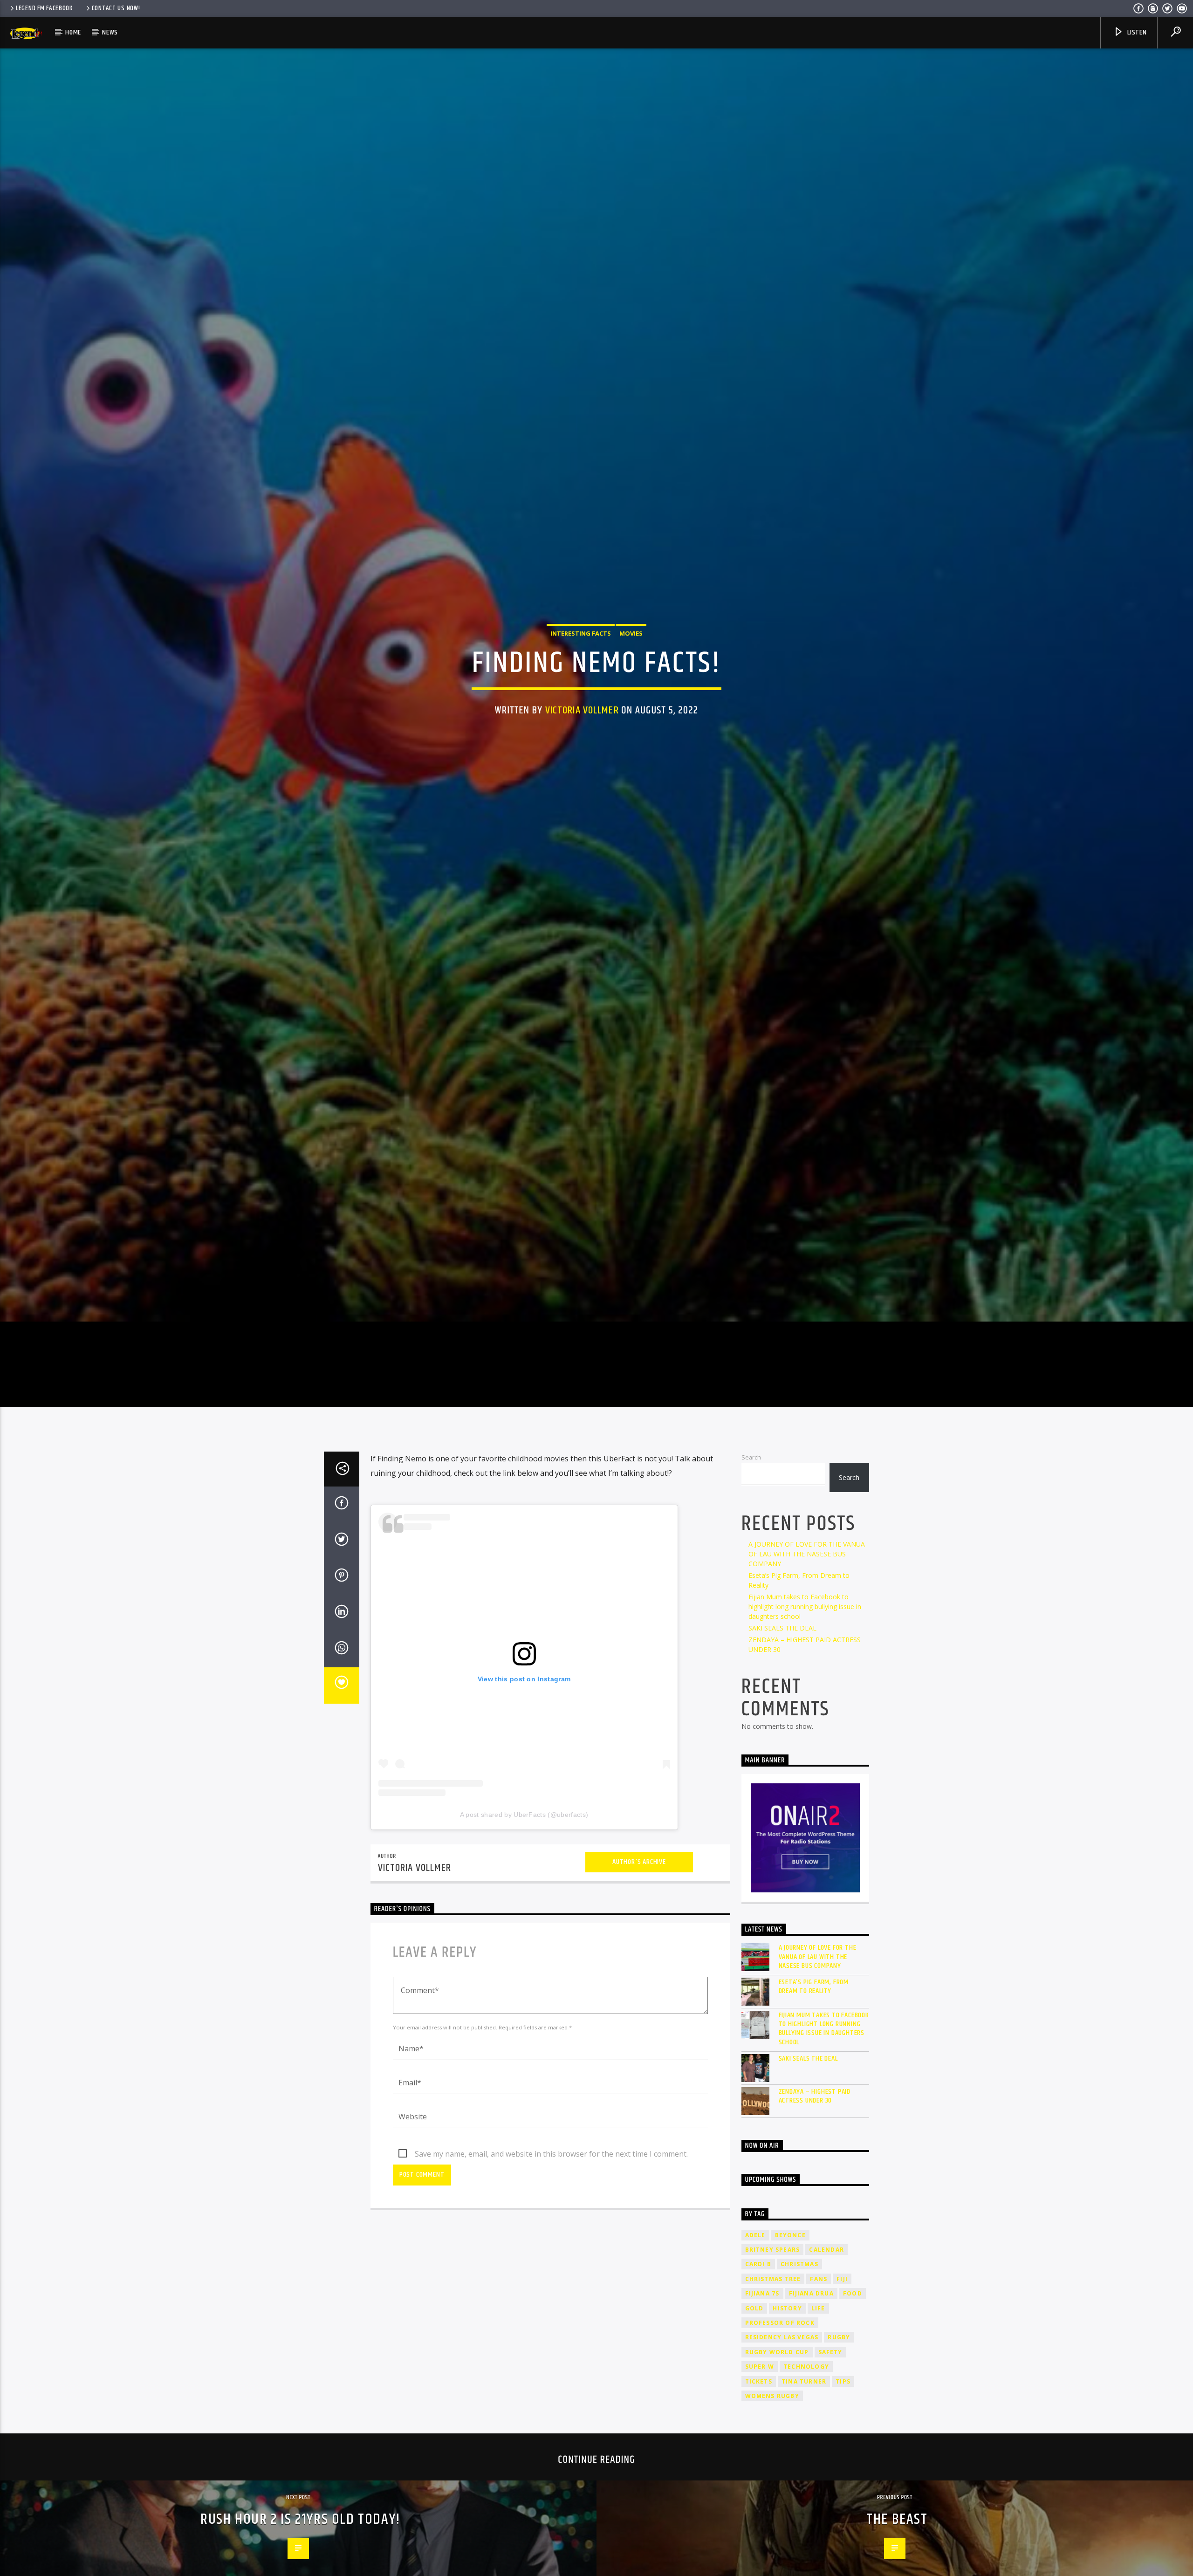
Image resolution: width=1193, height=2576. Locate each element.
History (787, 2364)
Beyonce (790, 2291)
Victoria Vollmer (582, 736)
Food (853, 2350)
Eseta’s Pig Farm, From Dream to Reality (814, 2043)
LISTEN (1136, 32)
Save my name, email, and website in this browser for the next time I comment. (551, 2210)
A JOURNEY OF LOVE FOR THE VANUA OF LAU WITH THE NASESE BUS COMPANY (807, 1610)
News (110, 32)
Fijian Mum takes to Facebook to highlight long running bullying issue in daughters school (805, 1663)
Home (73, 32)
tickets (759, 2437)
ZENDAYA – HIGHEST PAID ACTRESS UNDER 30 (815, 2152)
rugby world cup (777, 2408)
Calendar (826, 2306)
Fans (819, 2335)
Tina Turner (804, 2437)
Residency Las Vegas (782, 2394)
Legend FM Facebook (44, 8)
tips (843, 2437)
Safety (830, 2408)
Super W (760, 2423)
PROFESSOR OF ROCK (780, 2379)
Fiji (842, 2335)
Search (751, 1514)
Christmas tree (773, 2335)
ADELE (755, 2291)
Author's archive (639, 1918)
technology (806, 2423)
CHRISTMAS (799, 2320)
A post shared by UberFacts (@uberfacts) (524, 1870)
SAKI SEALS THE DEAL (782, 1684)
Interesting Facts (581, 659)
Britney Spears (773, 2306)
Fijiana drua (811, 2350)
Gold (754, 2364)
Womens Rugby (772, 2452)
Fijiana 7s (762, 2350)
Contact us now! (116, 8)
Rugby (839, 2394)
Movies (631, 659)
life (818, 2364)
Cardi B (758, 2320)
